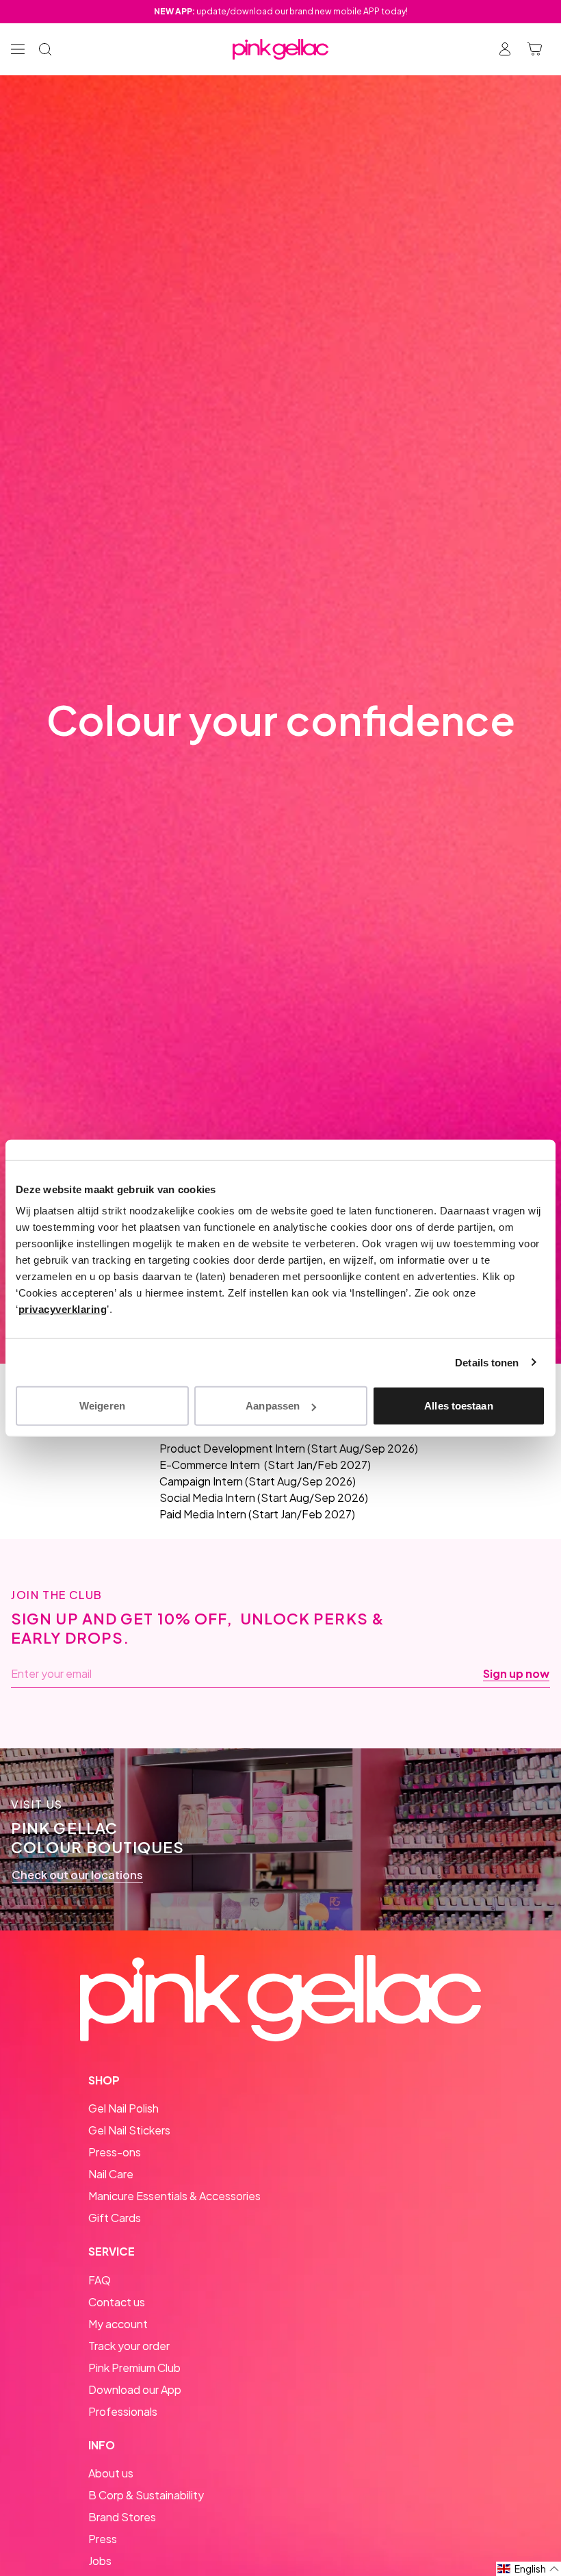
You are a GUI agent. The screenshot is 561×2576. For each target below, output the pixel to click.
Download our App (135, 2389)
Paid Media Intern (203, 1514)
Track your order (129, 2346)
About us (111, 2473)
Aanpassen (273, 1406)
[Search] (45, 49)
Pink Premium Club (134, 2368)
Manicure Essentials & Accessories (174, 2196)
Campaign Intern (201, 1481)
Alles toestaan (458, 1406)
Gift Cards (115, 2218)
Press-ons (115, 2152)
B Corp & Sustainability (146, 2495)
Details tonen (487, 1362)
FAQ (100, 2280)
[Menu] (18, 49)
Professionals (123, 2411)
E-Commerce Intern (210, 1465)
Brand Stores (122, 2517)
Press (103, 2539)
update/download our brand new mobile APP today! (281, 11)
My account (118, 2324)
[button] (529, 2569)
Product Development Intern (232, 1448)
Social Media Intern (207, 1497)
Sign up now (516, 1674)
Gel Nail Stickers (129, 2130)
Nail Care (111, 2174)
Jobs (100, 2561)
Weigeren (102, 1406)
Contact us (117, 2302)
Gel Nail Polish (123, 2108)
